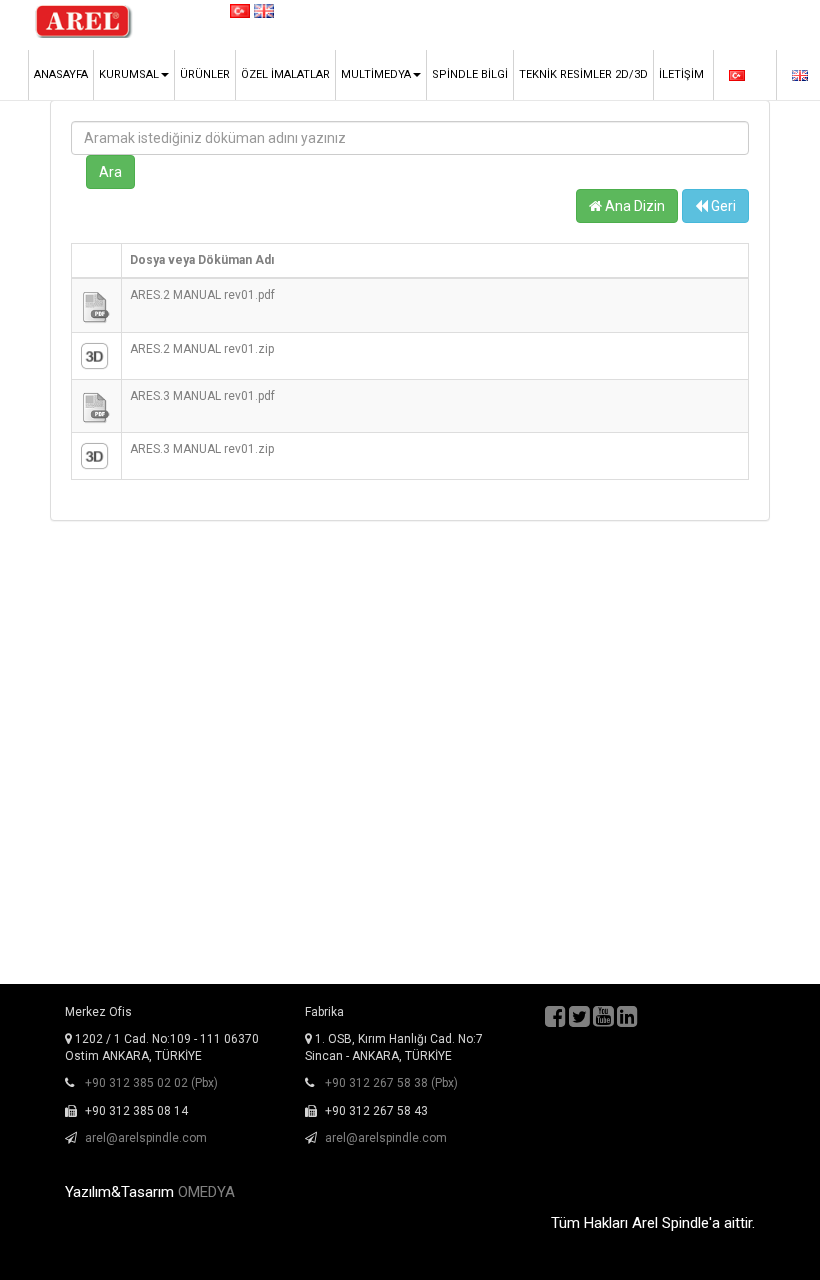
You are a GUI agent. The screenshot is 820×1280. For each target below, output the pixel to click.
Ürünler (205, 74)
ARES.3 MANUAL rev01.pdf (202, 396)
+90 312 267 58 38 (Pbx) (391, 1083)
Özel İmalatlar (285, 74)
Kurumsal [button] (129, 74)
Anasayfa (61, 74)
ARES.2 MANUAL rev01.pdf (202, 295)
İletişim (681, 74)
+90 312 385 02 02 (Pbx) (151, 1083)
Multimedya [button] (376, 74)
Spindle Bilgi (470, 74)
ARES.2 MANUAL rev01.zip (202, 349)
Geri (722, 206)
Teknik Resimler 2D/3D (583, 74)
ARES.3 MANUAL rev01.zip (202, 449)
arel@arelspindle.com (146, 1138)
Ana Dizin (633, 206)
